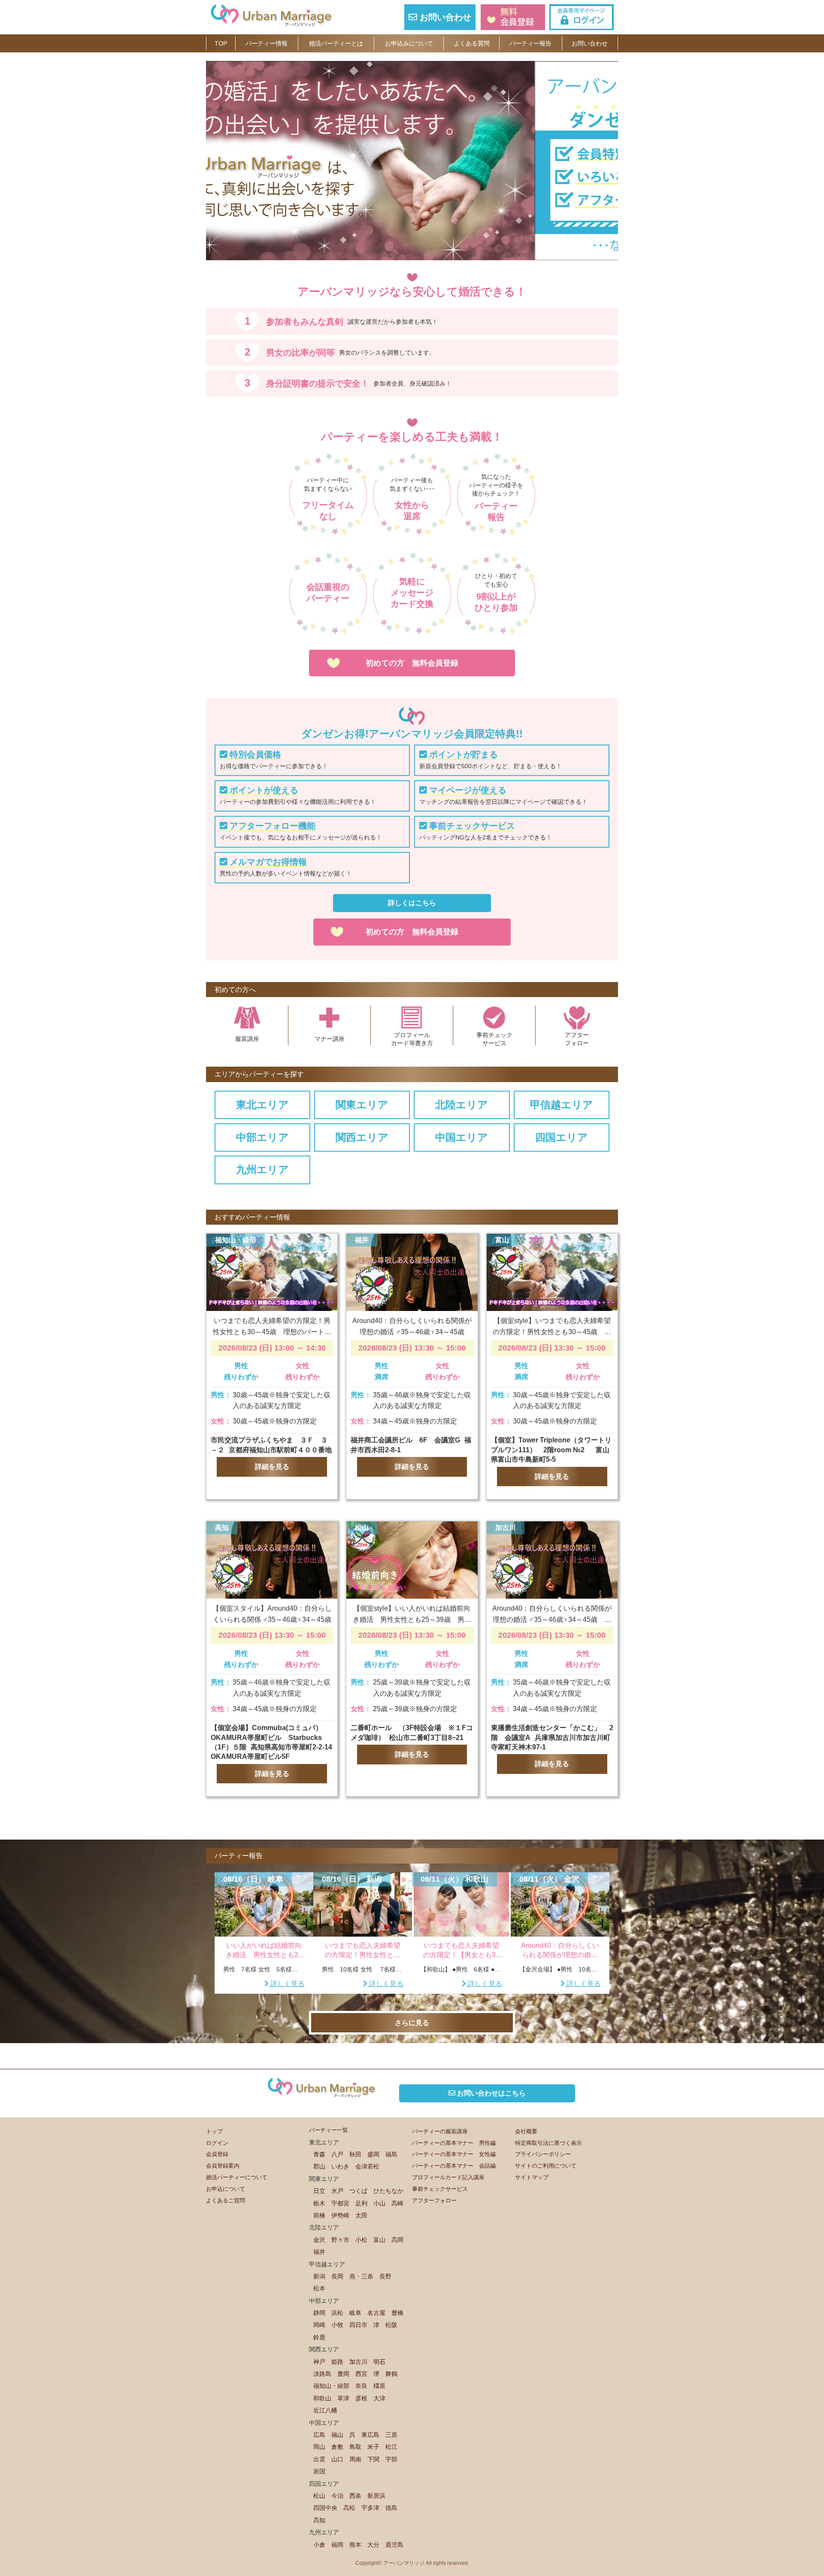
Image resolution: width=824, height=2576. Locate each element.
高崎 (397, 2203)
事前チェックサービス (440, 2189)
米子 (373, 2447)
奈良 (361, 2386)
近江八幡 (325, 2410)
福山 (337, 2435)
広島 (319, 2435)
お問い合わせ (444, 17)
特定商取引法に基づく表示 (548, 2143)
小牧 (337, 2325)
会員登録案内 (223, 2166)
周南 (355, 2459)
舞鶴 (391, 2374)
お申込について (226, 2189)
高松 (349, 2508)
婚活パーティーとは (336, 43)
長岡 (337, 2276)
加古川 (358, 2362)
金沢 (319, 2240)
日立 (319, 2191)
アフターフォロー (434, 2200)
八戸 (337, 2154)
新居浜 (376, 2496)
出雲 (319, 2459)
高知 (319, 2520)
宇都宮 (340, 2203)
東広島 (370, 2435)
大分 (373, 2545)
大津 (379, 2398)
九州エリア (262, 1169)
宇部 (391, 2459)
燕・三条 (361, 2276)
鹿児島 (394, 2545)
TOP (221, 43)
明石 (379, 2362)
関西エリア (362, 1137)
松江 (391, 2447)
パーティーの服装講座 (440, 2131)
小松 (361, 2240)
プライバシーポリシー (543, 2154)
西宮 (361, 2374)
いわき (340, 2166)
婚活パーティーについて (237, 2177)
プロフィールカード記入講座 (448, 2177)
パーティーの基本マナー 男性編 (454, 2143)
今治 (337, 2496)
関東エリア (362, 1105)
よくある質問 (472, 43)
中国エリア (462, 1137)
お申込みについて (409, 43)
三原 (391, 2435)
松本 (319, 2288)
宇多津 (370, 2508)
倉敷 (337, 2447)
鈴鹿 (319, 2337)
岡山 (319, 2447)
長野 (385, 2276)
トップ (214, 2131)
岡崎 (319, 2325)
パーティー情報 (267, 43)
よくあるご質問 (226, 2200)
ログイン (217, 2143)
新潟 (319, 2276)
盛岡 (373, 2154)
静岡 (319, 2313)
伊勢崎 (340, 2215)
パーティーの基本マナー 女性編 (454, 2154)
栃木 (319, 2203)
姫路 (337, 2362)
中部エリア (262, 1137)
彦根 (361, 2398)
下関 (373, 2459)
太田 (361, 2215)
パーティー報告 (530, 43)
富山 (379, 2240)
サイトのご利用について (546, 2166)
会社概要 (526, 2131)
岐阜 (355, 2313)
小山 (379, 2203)
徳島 (391, 2508)
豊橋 (397, 2313)
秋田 (355, 2154)
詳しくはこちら (412, 903)
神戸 (319, 2362)
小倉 (319, 2545)
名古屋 (376, 2313)
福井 (319, 2252)
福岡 (337, 2545)
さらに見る (412, 2023)
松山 (319, 2496)
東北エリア (262, 1105)
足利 (361, 2203)
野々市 (340, 2240)
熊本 (355, 2545)
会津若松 (367, 2166)
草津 (343, 2398)
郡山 (319, 2166)
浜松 (337, 2313)
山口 (337, 2459)
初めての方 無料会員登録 (412, 663)
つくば (358, 2191)
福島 (391, 2154)
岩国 (319, 2471)
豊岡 (343, 2374)
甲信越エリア (562, 1105)
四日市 (358, 2325)
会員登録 (217, 2154)
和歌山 (322, 2398)
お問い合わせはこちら (491, 2093)
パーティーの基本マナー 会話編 (454, 2166)
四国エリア (562, 1137)
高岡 (397, 2240)
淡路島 (322, 2374)
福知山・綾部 (331, 2386)
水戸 (337, 2191)
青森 (319, 2154)
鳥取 (355, 2447)
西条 (355, 2496)
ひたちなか (388, 2191)
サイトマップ (532, 2177)
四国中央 (325, 2508)
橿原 (379, 2386)
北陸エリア (462, 1105)
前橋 (319, 2215)
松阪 (391, 2325)
